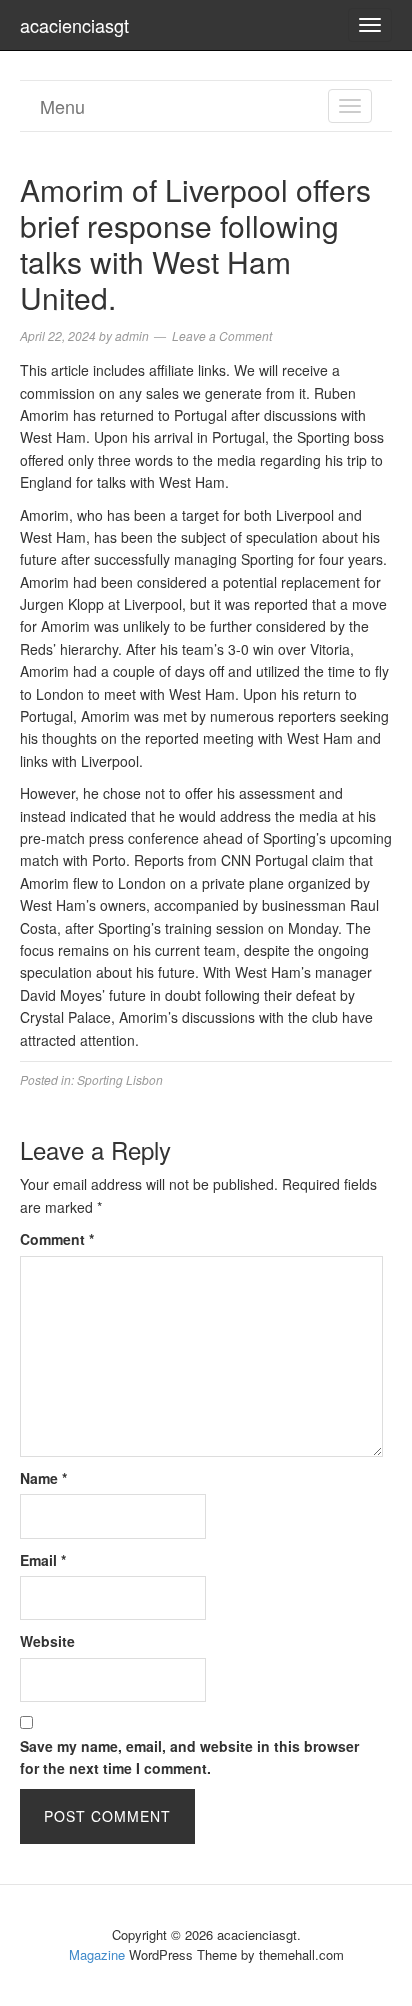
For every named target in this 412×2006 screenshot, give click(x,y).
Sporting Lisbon (120, 1079)
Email (43, 1560)
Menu (62, 106)
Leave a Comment (222, 335)
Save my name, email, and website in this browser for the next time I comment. (189, 1757)
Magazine (97, 1954)
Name (43, 1478)
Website (47, 1641)
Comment (57, 1239)
